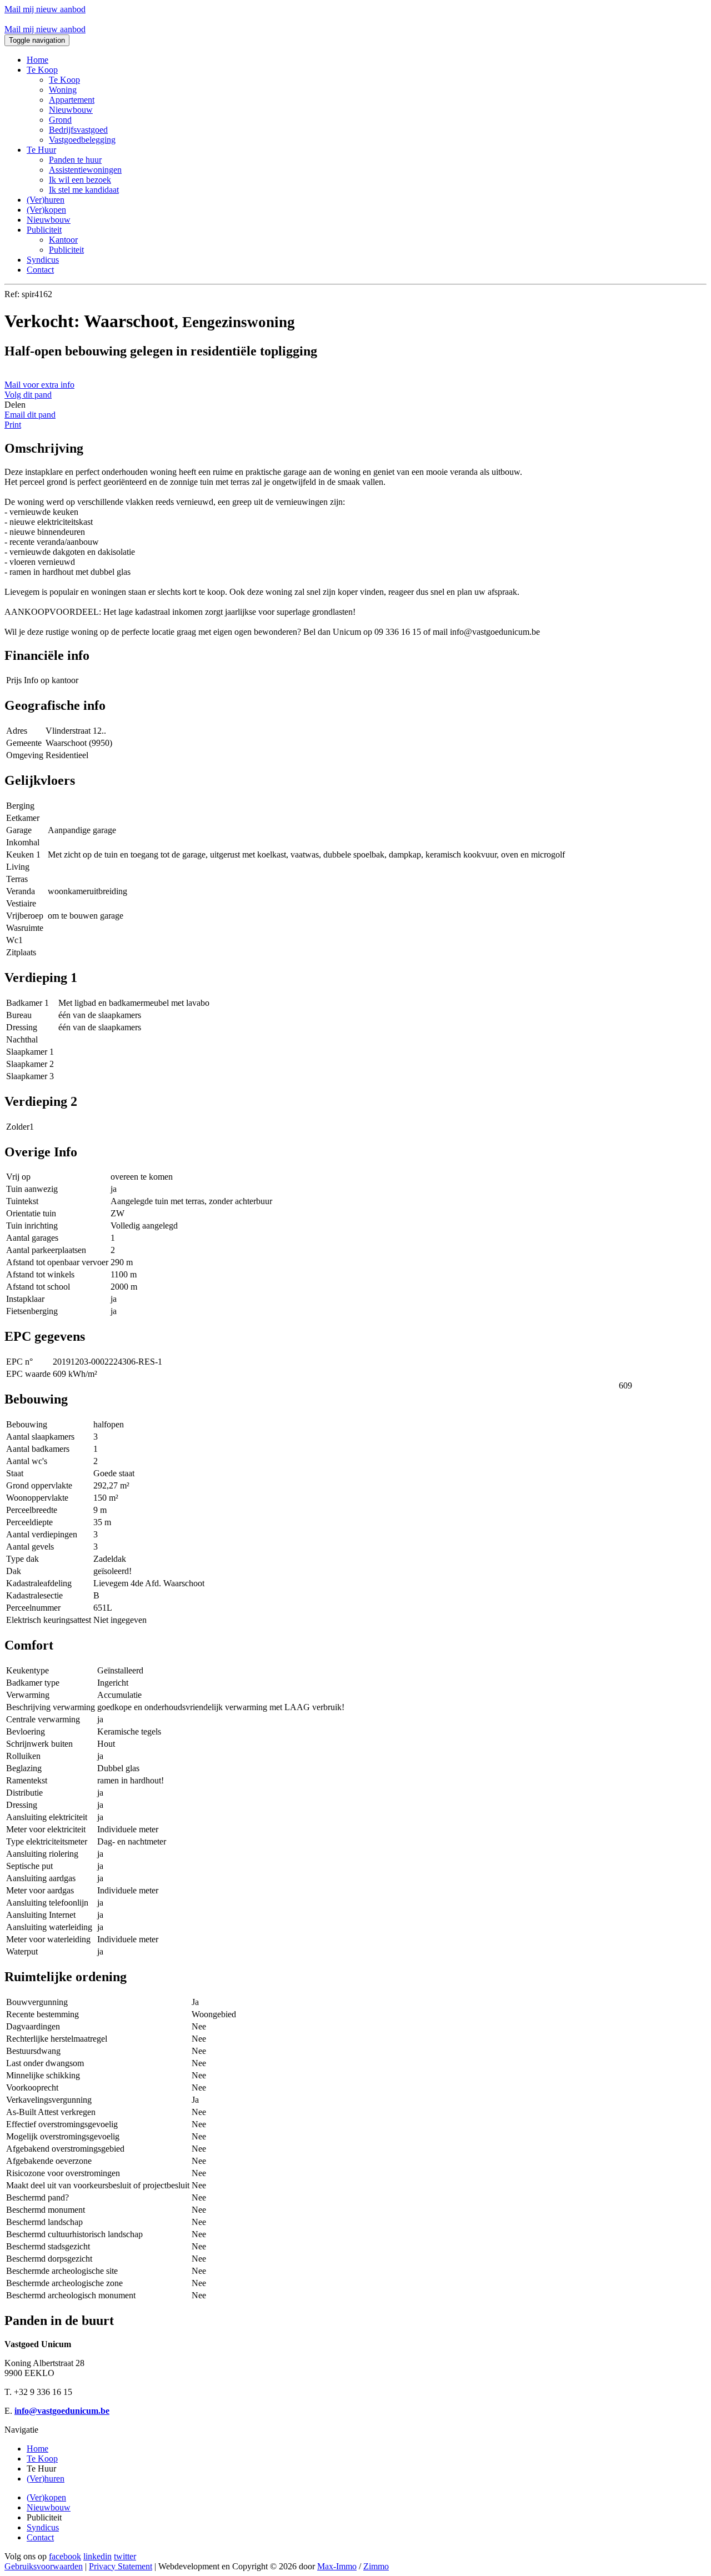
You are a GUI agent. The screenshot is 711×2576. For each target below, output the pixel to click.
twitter (125, 2556)
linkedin (97, 2556)
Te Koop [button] (42, 70)
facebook (65, 2556)
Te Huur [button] (41, 150)
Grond (60, 120)
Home (37, 60)
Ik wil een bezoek (80, 180)
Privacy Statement (121, 2566)
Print (13, 425)
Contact (40, 270)
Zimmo (376, 2566)
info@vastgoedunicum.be (62, 2411)
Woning (63, 90)
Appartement (72, 100)
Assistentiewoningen (85, 170)
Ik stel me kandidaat (84, 190)
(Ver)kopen (46, 210)
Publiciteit (66, 250)
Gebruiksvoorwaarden (44, 2566)
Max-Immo (337, 2566)
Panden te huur (75, 160)
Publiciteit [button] (44, 230)
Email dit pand (30, 415)
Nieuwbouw (71, 110)
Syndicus (43, 260)
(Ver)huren (46, 200)
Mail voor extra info (39, 385)
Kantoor (63, 240)
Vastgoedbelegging (82, 140)
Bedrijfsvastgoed (78, 130)
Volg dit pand (28, 395)
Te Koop (64, 80)
